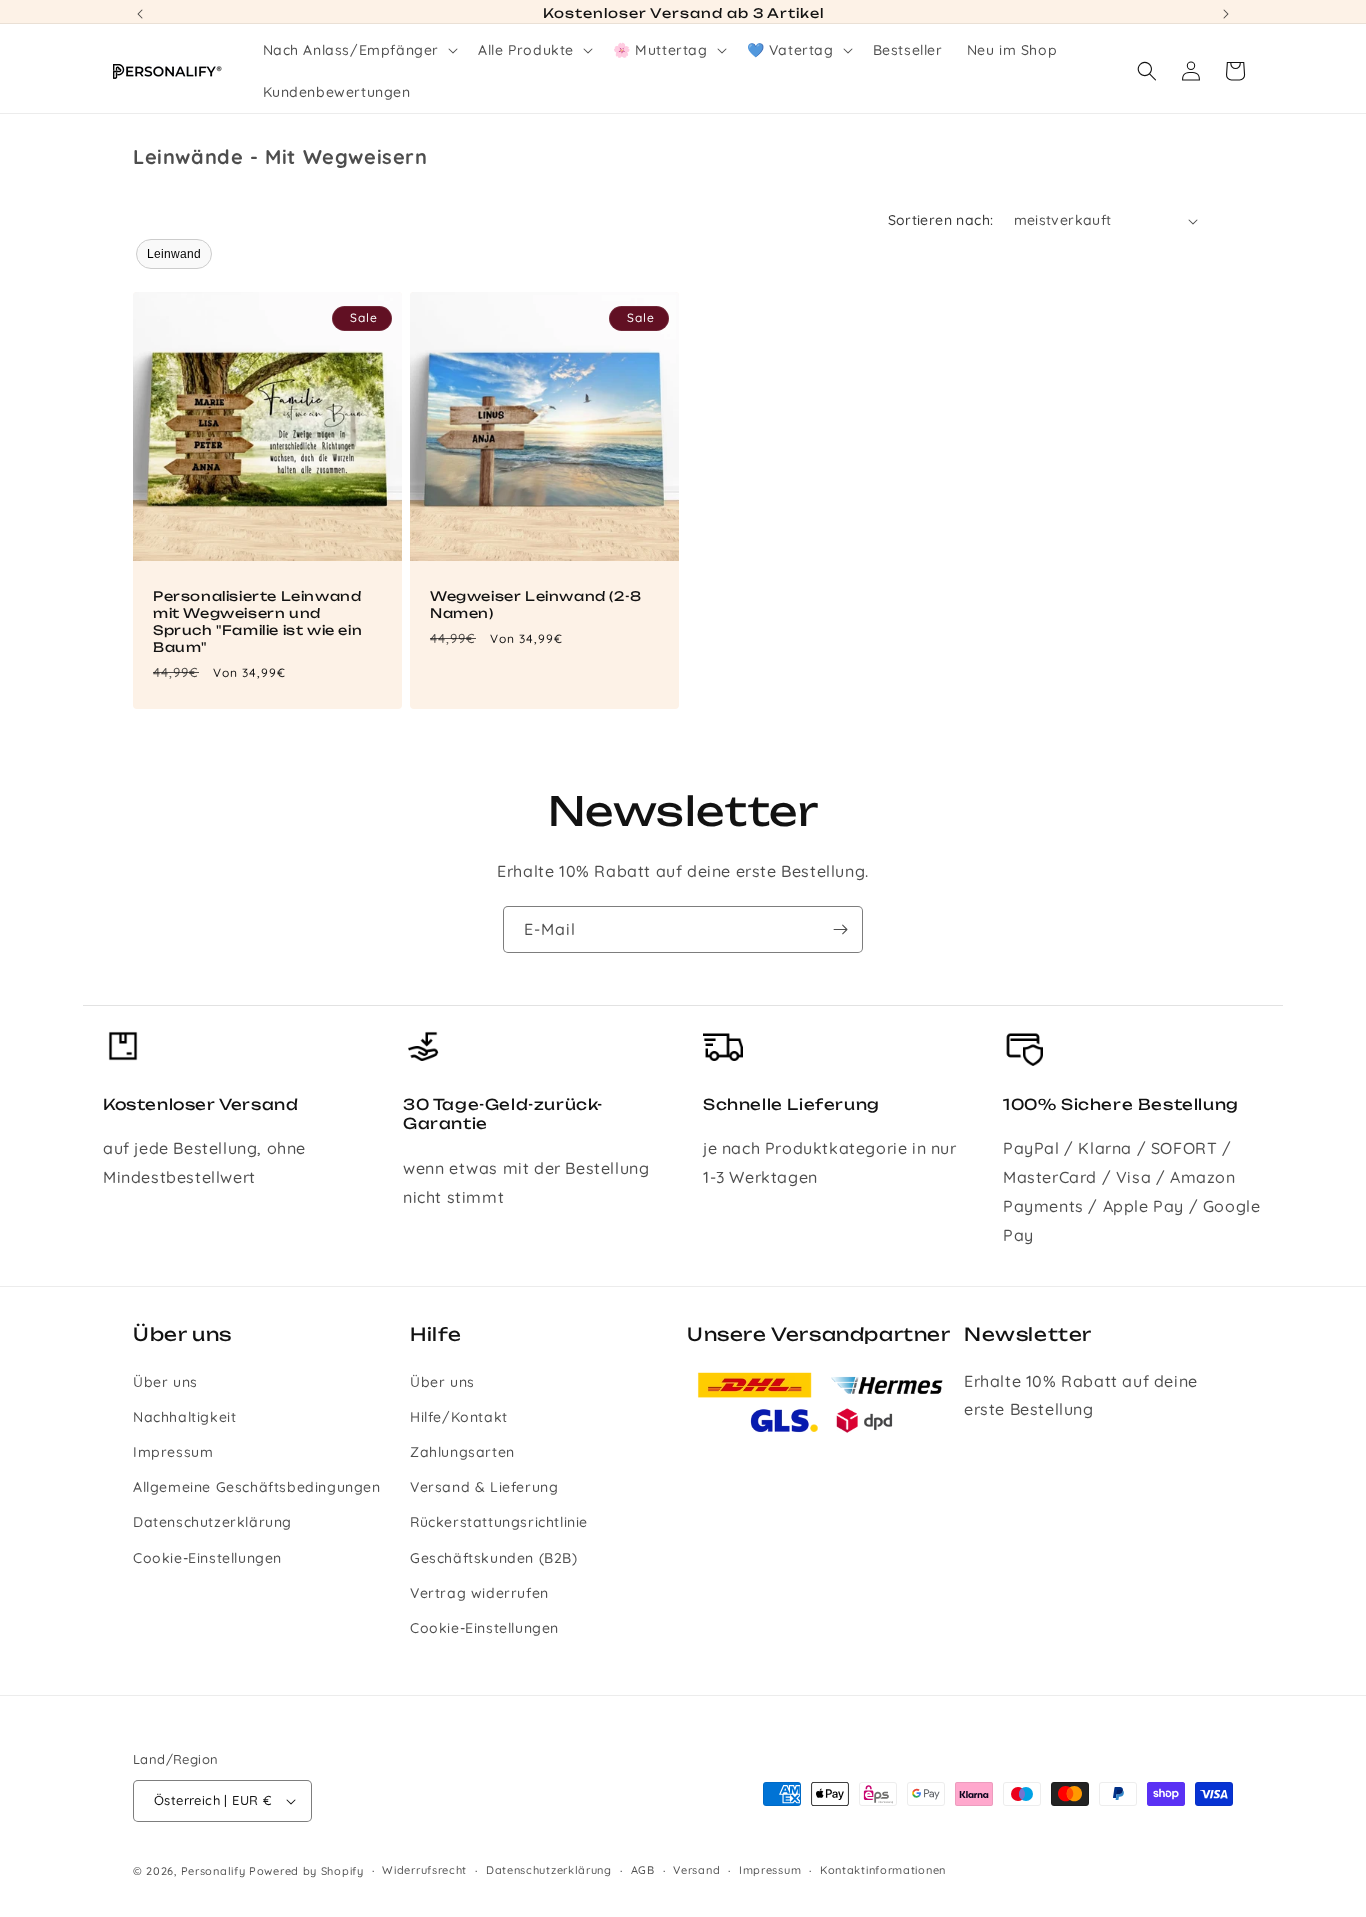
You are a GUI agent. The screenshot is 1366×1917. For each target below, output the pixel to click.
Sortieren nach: (941, 220)
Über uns (165, 1381)
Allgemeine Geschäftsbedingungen (257, 1487)
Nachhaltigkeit (184, 1416)
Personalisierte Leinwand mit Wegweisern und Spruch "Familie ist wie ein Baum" (257, 621)
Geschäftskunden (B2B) (494, 1557)
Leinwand (174, 254)
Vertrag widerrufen (479, 1592)
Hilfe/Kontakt (459, 1416)
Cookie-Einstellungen (207, 1557)
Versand (696, 1871)
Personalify (213, 1871)
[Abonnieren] (840, 929)
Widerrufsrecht (424, 1871)
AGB (643, 1871)
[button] (359, 50)
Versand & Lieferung (484, 1487)
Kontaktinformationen (883, 1871)
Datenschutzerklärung (212, 1522)
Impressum (173, 1451)
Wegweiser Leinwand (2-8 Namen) (536, 604)
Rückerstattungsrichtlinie (499, 1522)
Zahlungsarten (462, 1451)
